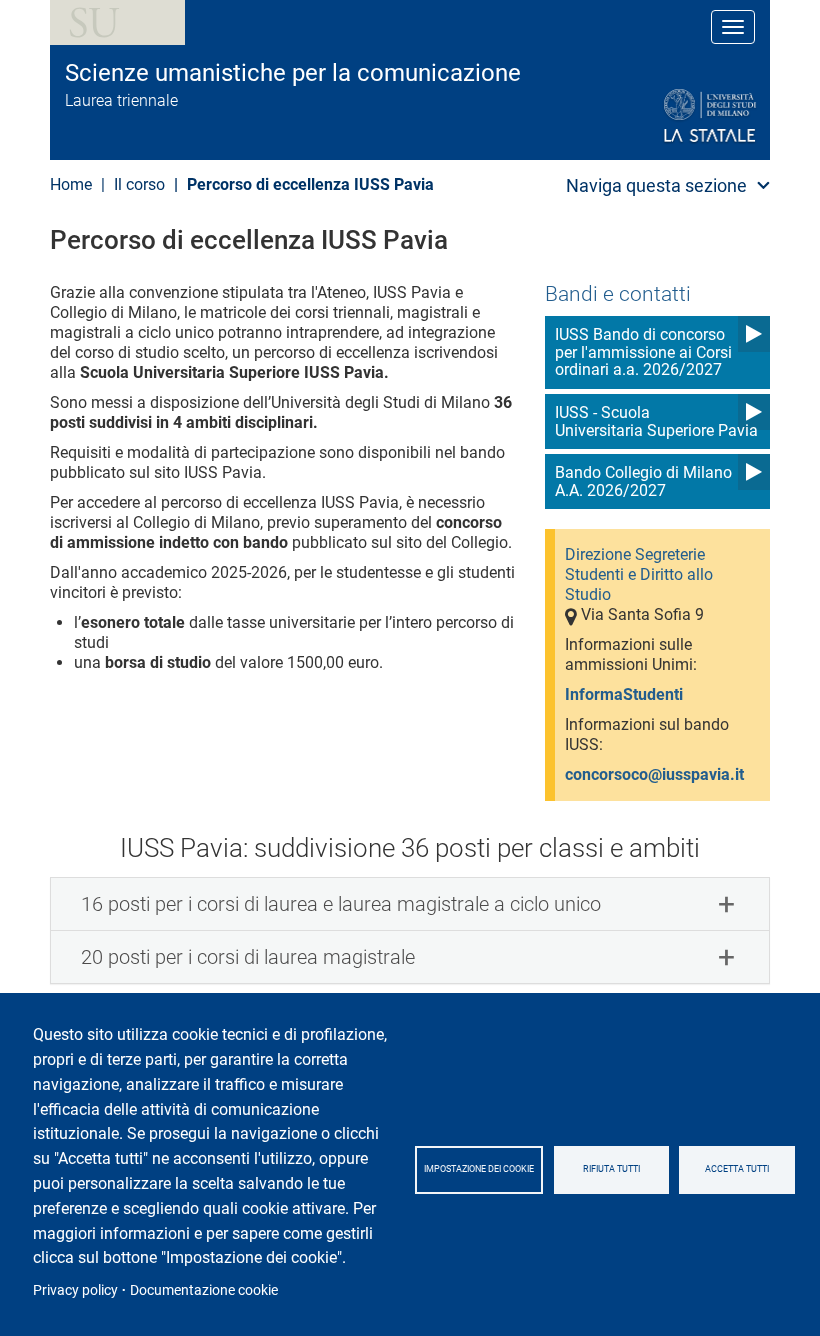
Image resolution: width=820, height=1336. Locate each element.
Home (71, 184)
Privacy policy (75, 1290)
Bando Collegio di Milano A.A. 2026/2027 (643, 481)
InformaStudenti (624, 694)
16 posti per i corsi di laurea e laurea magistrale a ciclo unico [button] (341, 904)
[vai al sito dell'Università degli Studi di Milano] (661, 116)
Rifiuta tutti (611, 1169)
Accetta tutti (737, 1169)
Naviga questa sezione (656, 185)
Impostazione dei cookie (479, 1169)
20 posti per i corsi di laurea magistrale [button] (248, 957)
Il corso (139, 184)
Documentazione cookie (204, 1290)
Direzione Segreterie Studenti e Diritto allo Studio (639, 574)
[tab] (410, 904)
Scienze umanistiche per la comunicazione (293, 73)
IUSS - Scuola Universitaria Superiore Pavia (656, 421)
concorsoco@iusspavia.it (654, 774)
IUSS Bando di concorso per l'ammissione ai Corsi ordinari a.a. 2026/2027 (643, 352)
